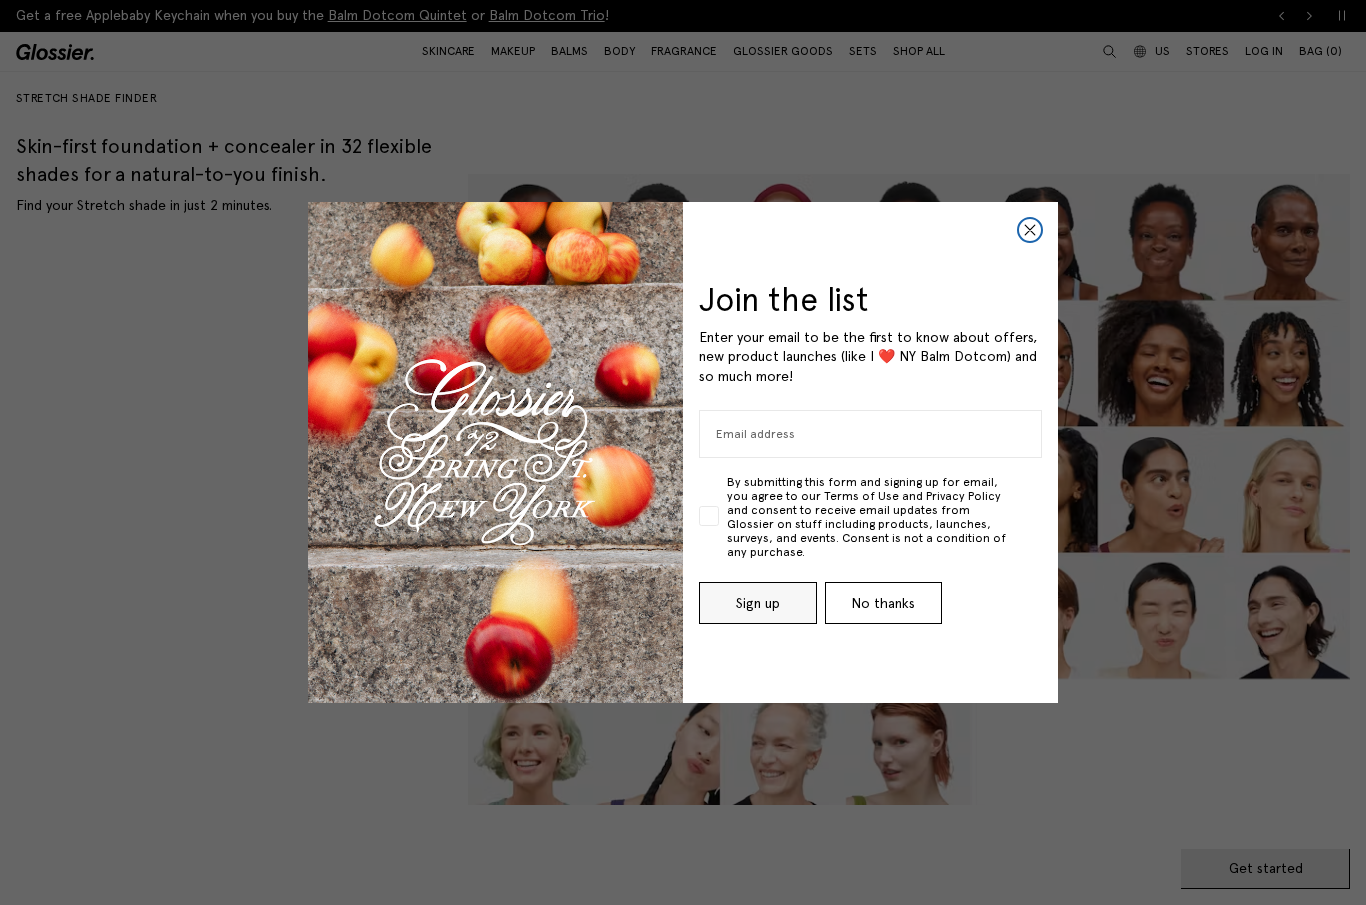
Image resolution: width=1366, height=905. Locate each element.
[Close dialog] (1030, 230)
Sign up (758, 603)
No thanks (883, 603)
